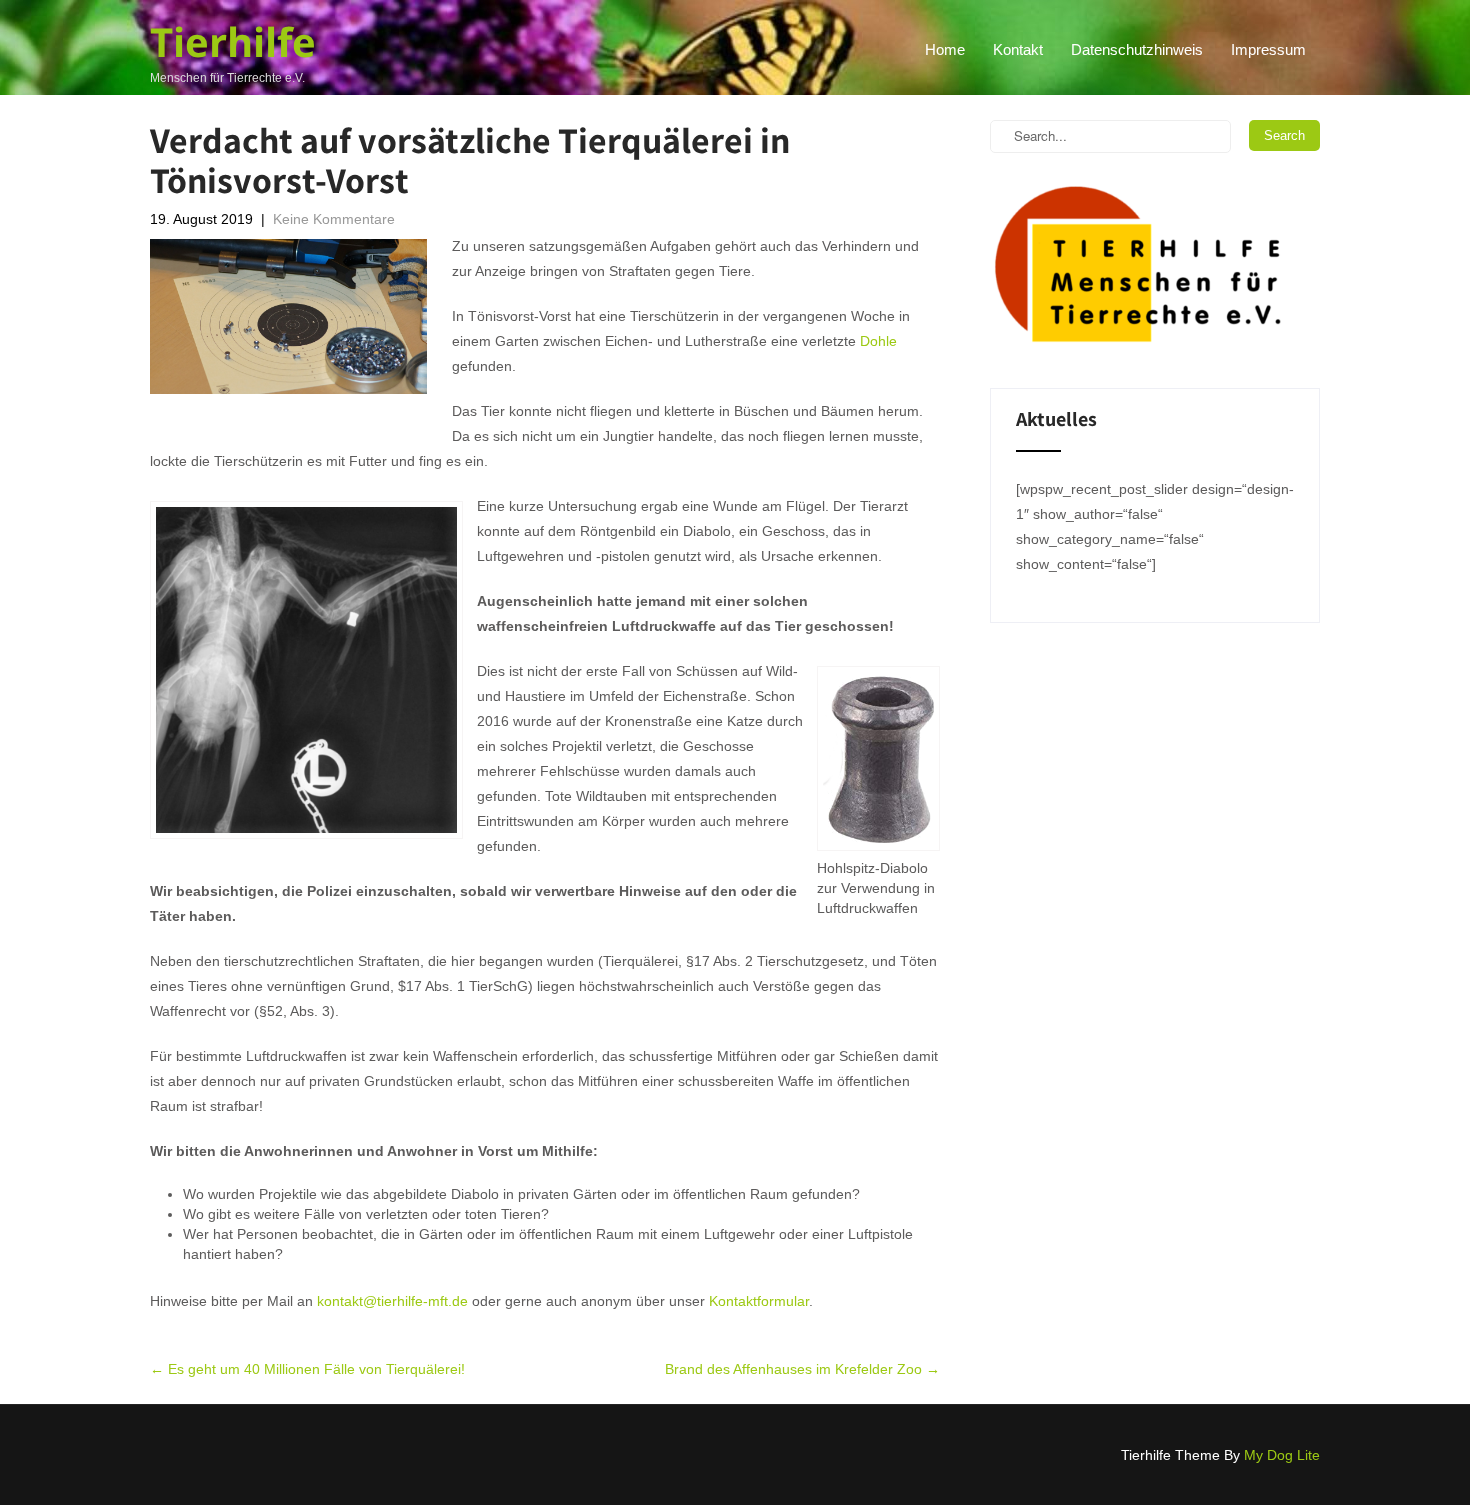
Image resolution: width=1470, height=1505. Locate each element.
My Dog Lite (1282, 1455)
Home (945, 49)
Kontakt (1018, 49)
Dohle (878, 341)
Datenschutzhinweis (1137, 49)
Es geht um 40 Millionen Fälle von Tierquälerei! (307, 1369)
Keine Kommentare (334, 219)
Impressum (1268, 49)
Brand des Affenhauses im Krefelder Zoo (802, 1369)
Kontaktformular (759, 1301)
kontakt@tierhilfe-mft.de (392, 1301)
